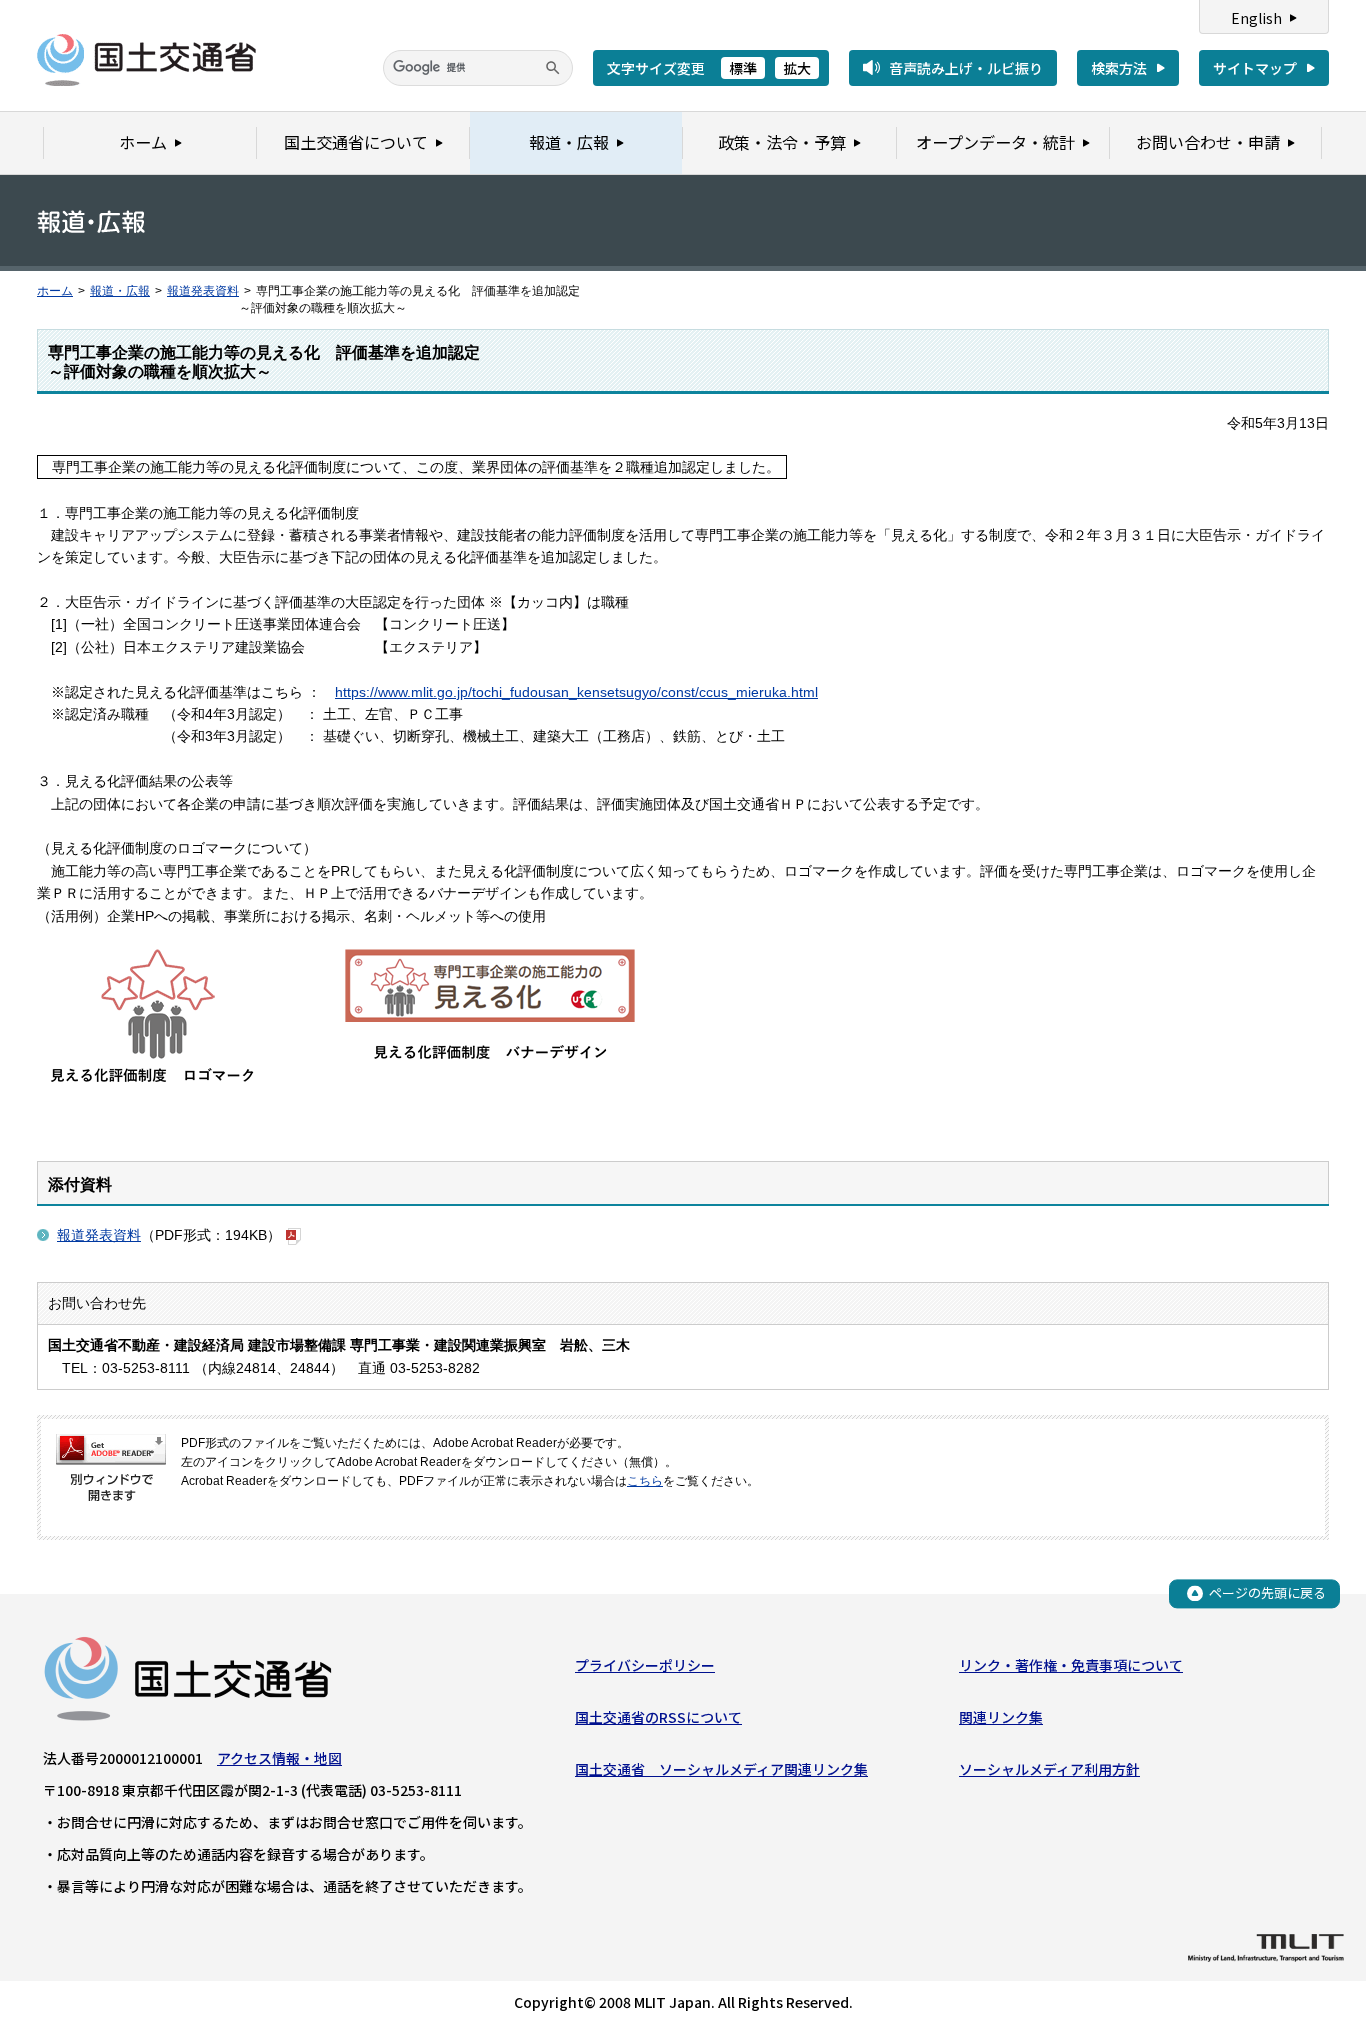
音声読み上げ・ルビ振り (966, 68)
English (1256, 18)
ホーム (55, 291)
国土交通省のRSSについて (658, 1717)
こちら (645, 1481)
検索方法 (1119, 68)
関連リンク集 (1001, 1717)
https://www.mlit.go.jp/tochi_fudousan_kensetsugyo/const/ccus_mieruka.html (576, 692)
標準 (743, 68)
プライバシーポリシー (645, 1665)
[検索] (553, 68)
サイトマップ (1255, 68)
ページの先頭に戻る (1267, 1592)
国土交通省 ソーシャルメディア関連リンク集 (721, 1769)
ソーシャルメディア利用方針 (1049, 1769)
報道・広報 (120, 291)
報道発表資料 (203, 291)
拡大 (797, 68)
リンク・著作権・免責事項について (1071, 1665)
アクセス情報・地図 (279, 1758)
